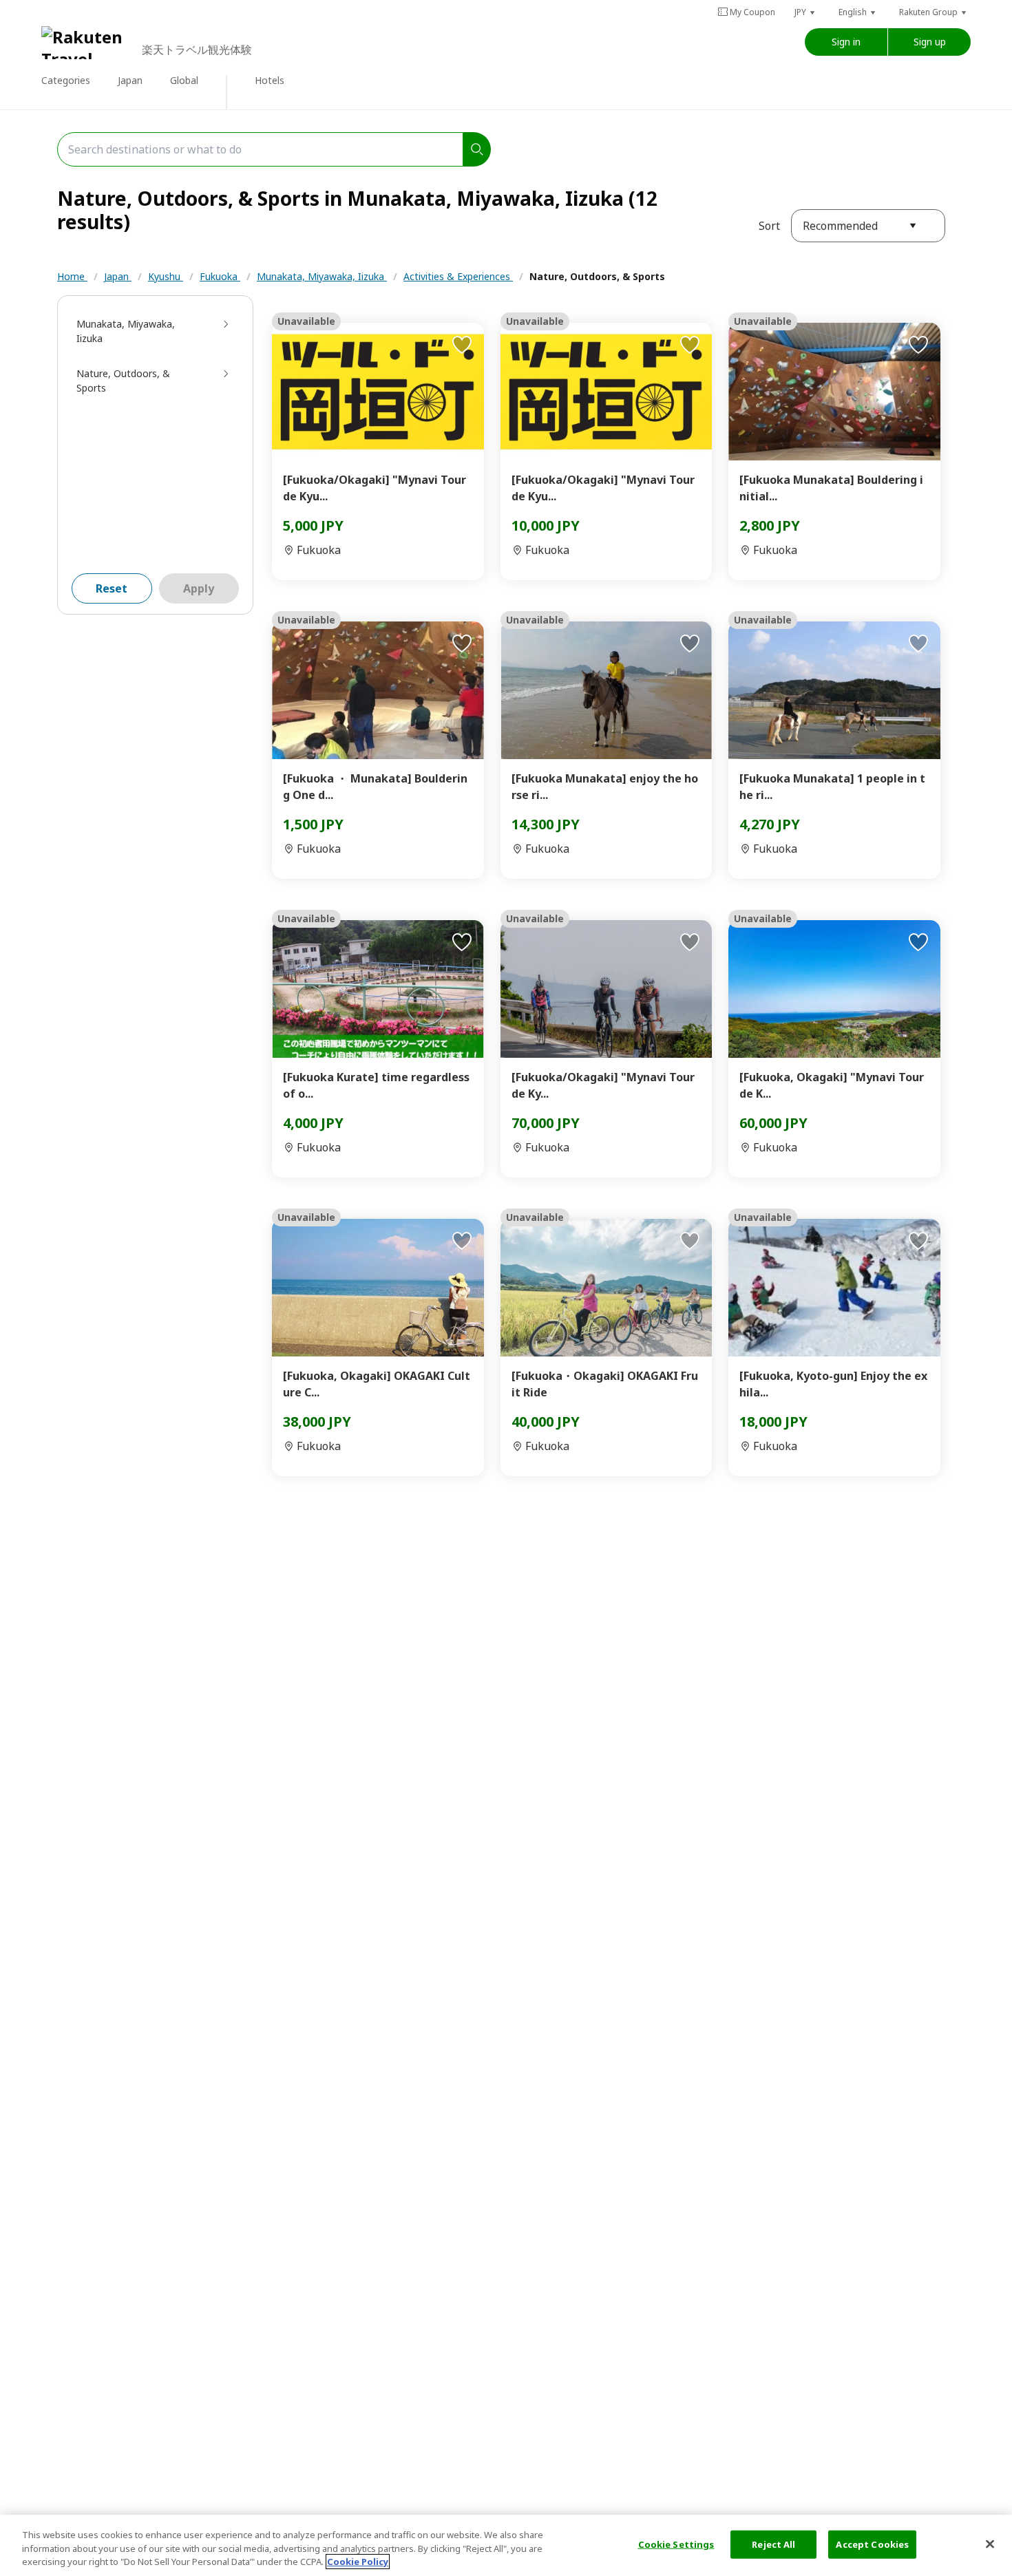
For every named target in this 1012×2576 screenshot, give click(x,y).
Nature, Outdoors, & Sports (597, 276)
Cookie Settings (676, 2544)
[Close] (990, 2544)
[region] (506, 2545)
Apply (199, 588)
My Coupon (752, 12)
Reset (112, 588)
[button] (805, 12)
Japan (118, 276)
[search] (477, 149)
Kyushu (166, 276)
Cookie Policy (358, 2562)
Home (72, 276)
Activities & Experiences (458, 276)
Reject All (773, 2544)
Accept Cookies (872, 2544)
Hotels (270, 80)
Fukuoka (220, 276)
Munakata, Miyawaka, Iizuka (322, 276)
